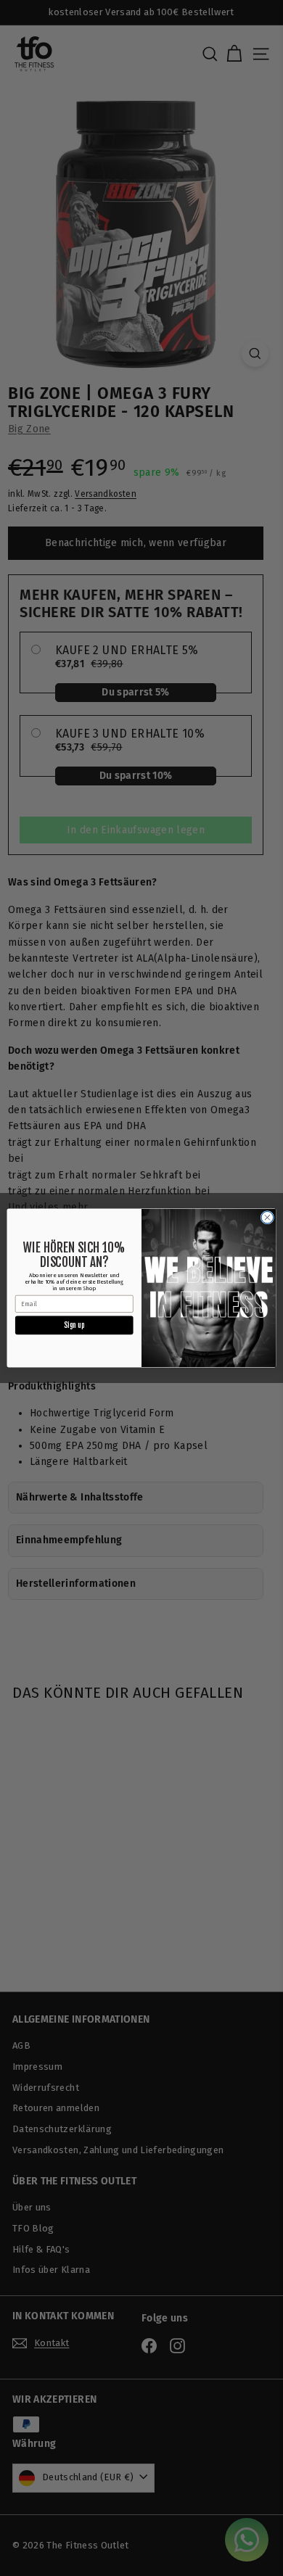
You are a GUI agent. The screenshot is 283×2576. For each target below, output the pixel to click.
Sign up (74, 1325)
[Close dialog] (267, 1217)
